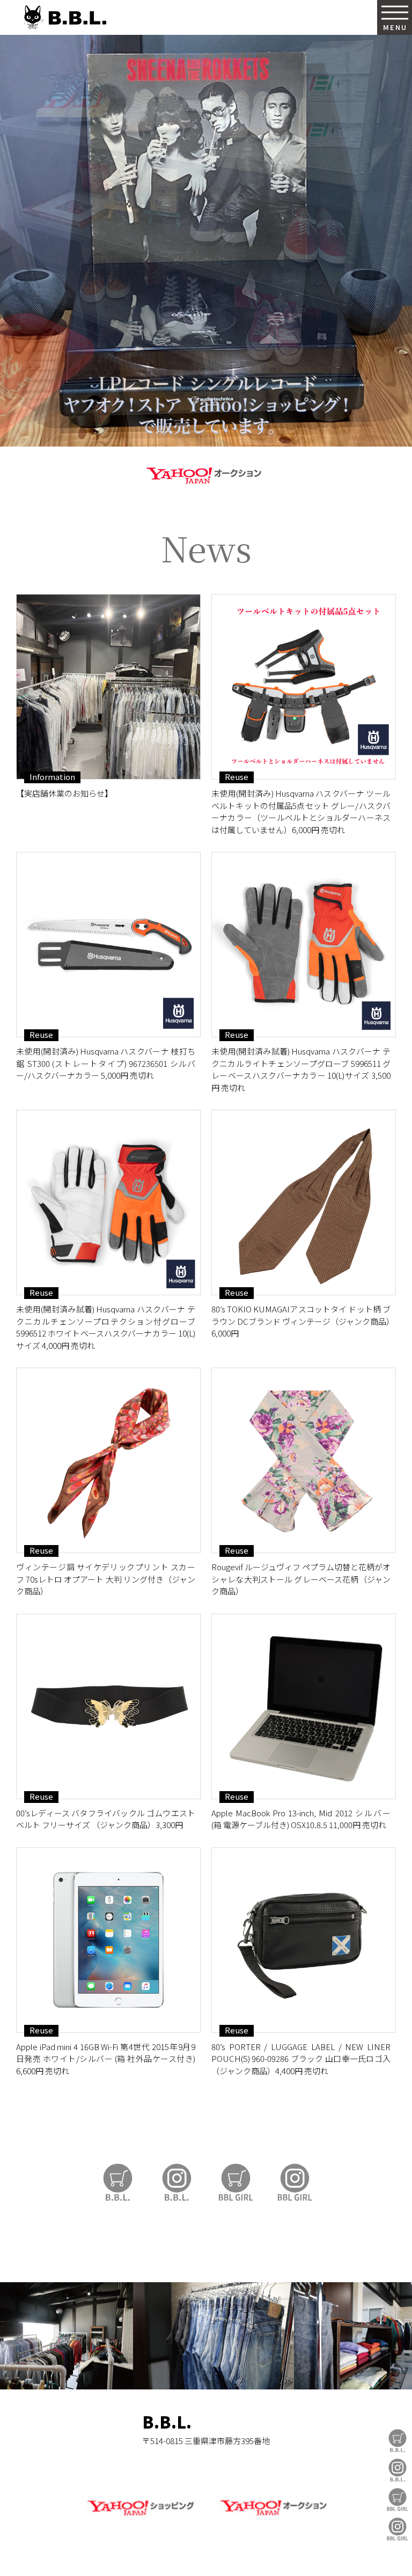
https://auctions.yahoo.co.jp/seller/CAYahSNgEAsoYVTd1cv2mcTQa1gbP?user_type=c (206, 474)
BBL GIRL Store (398, 2500)
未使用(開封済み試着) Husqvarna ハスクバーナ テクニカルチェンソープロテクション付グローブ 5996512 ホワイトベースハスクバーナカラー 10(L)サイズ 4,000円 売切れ (106, 1327)
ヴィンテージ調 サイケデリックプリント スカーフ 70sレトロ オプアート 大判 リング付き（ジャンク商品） (106, 1579)
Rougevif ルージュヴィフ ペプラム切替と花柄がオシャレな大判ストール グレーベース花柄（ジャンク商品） (301, 1579)
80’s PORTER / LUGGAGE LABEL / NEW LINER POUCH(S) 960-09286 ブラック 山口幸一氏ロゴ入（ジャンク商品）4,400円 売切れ (301, 2059)
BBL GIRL (398, 2529)
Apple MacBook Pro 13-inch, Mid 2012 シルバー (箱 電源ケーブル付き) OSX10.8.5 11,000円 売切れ (301, 1819)
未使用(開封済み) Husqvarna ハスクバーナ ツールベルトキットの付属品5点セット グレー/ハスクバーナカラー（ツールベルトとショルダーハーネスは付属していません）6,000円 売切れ (301, 811)
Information (52, 777)
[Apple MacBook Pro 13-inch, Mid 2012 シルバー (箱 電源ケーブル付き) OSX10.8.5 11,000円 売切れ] (304, 1706)
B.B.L (64, 17)
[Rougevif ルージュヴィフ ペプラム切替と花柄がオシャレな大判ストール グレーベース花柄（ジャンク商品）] (304, 1460)
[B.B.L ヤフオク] (272, 2518)
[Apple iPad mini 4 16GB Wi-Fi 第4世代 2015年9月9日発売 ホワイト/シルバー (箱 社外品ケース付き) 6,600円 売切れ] (108, 1940)
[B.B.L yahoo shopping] (140, 2518)
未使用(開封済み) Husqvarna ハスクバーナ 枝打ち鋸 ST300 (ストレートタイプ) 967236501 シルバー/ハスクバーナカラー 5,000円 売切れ (106, 1063)
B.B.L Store (398, 2441)
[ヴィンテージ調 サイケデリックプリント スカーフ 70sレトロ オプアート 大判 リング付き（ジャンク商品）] (108, 1460)
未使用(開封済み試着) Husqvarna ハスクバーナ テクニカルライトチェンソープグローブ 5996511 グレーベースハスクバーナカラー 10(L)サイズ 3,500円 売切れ (301, 1069)
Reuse (237, 777)
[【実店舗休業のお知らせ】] (108, 687)
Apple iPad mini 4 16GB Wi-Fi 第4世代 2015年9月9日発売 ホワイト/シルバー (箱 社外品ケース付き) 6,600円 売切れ (106, 2059)
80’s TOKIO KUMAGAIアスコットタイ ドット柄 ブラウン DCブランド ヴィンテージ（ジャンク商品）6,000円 (301, 1321)
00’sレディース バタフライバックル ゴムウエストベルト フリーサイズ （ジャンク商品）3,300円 (106, 1819)
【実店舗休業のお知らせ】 (64, 793)
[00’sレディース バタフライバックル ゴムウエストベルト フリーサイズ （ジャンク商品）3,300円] (108, 1706)
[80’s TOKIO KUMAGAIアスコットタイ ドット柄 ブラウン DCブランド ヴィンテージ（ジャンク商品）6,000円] (304, 1202)
